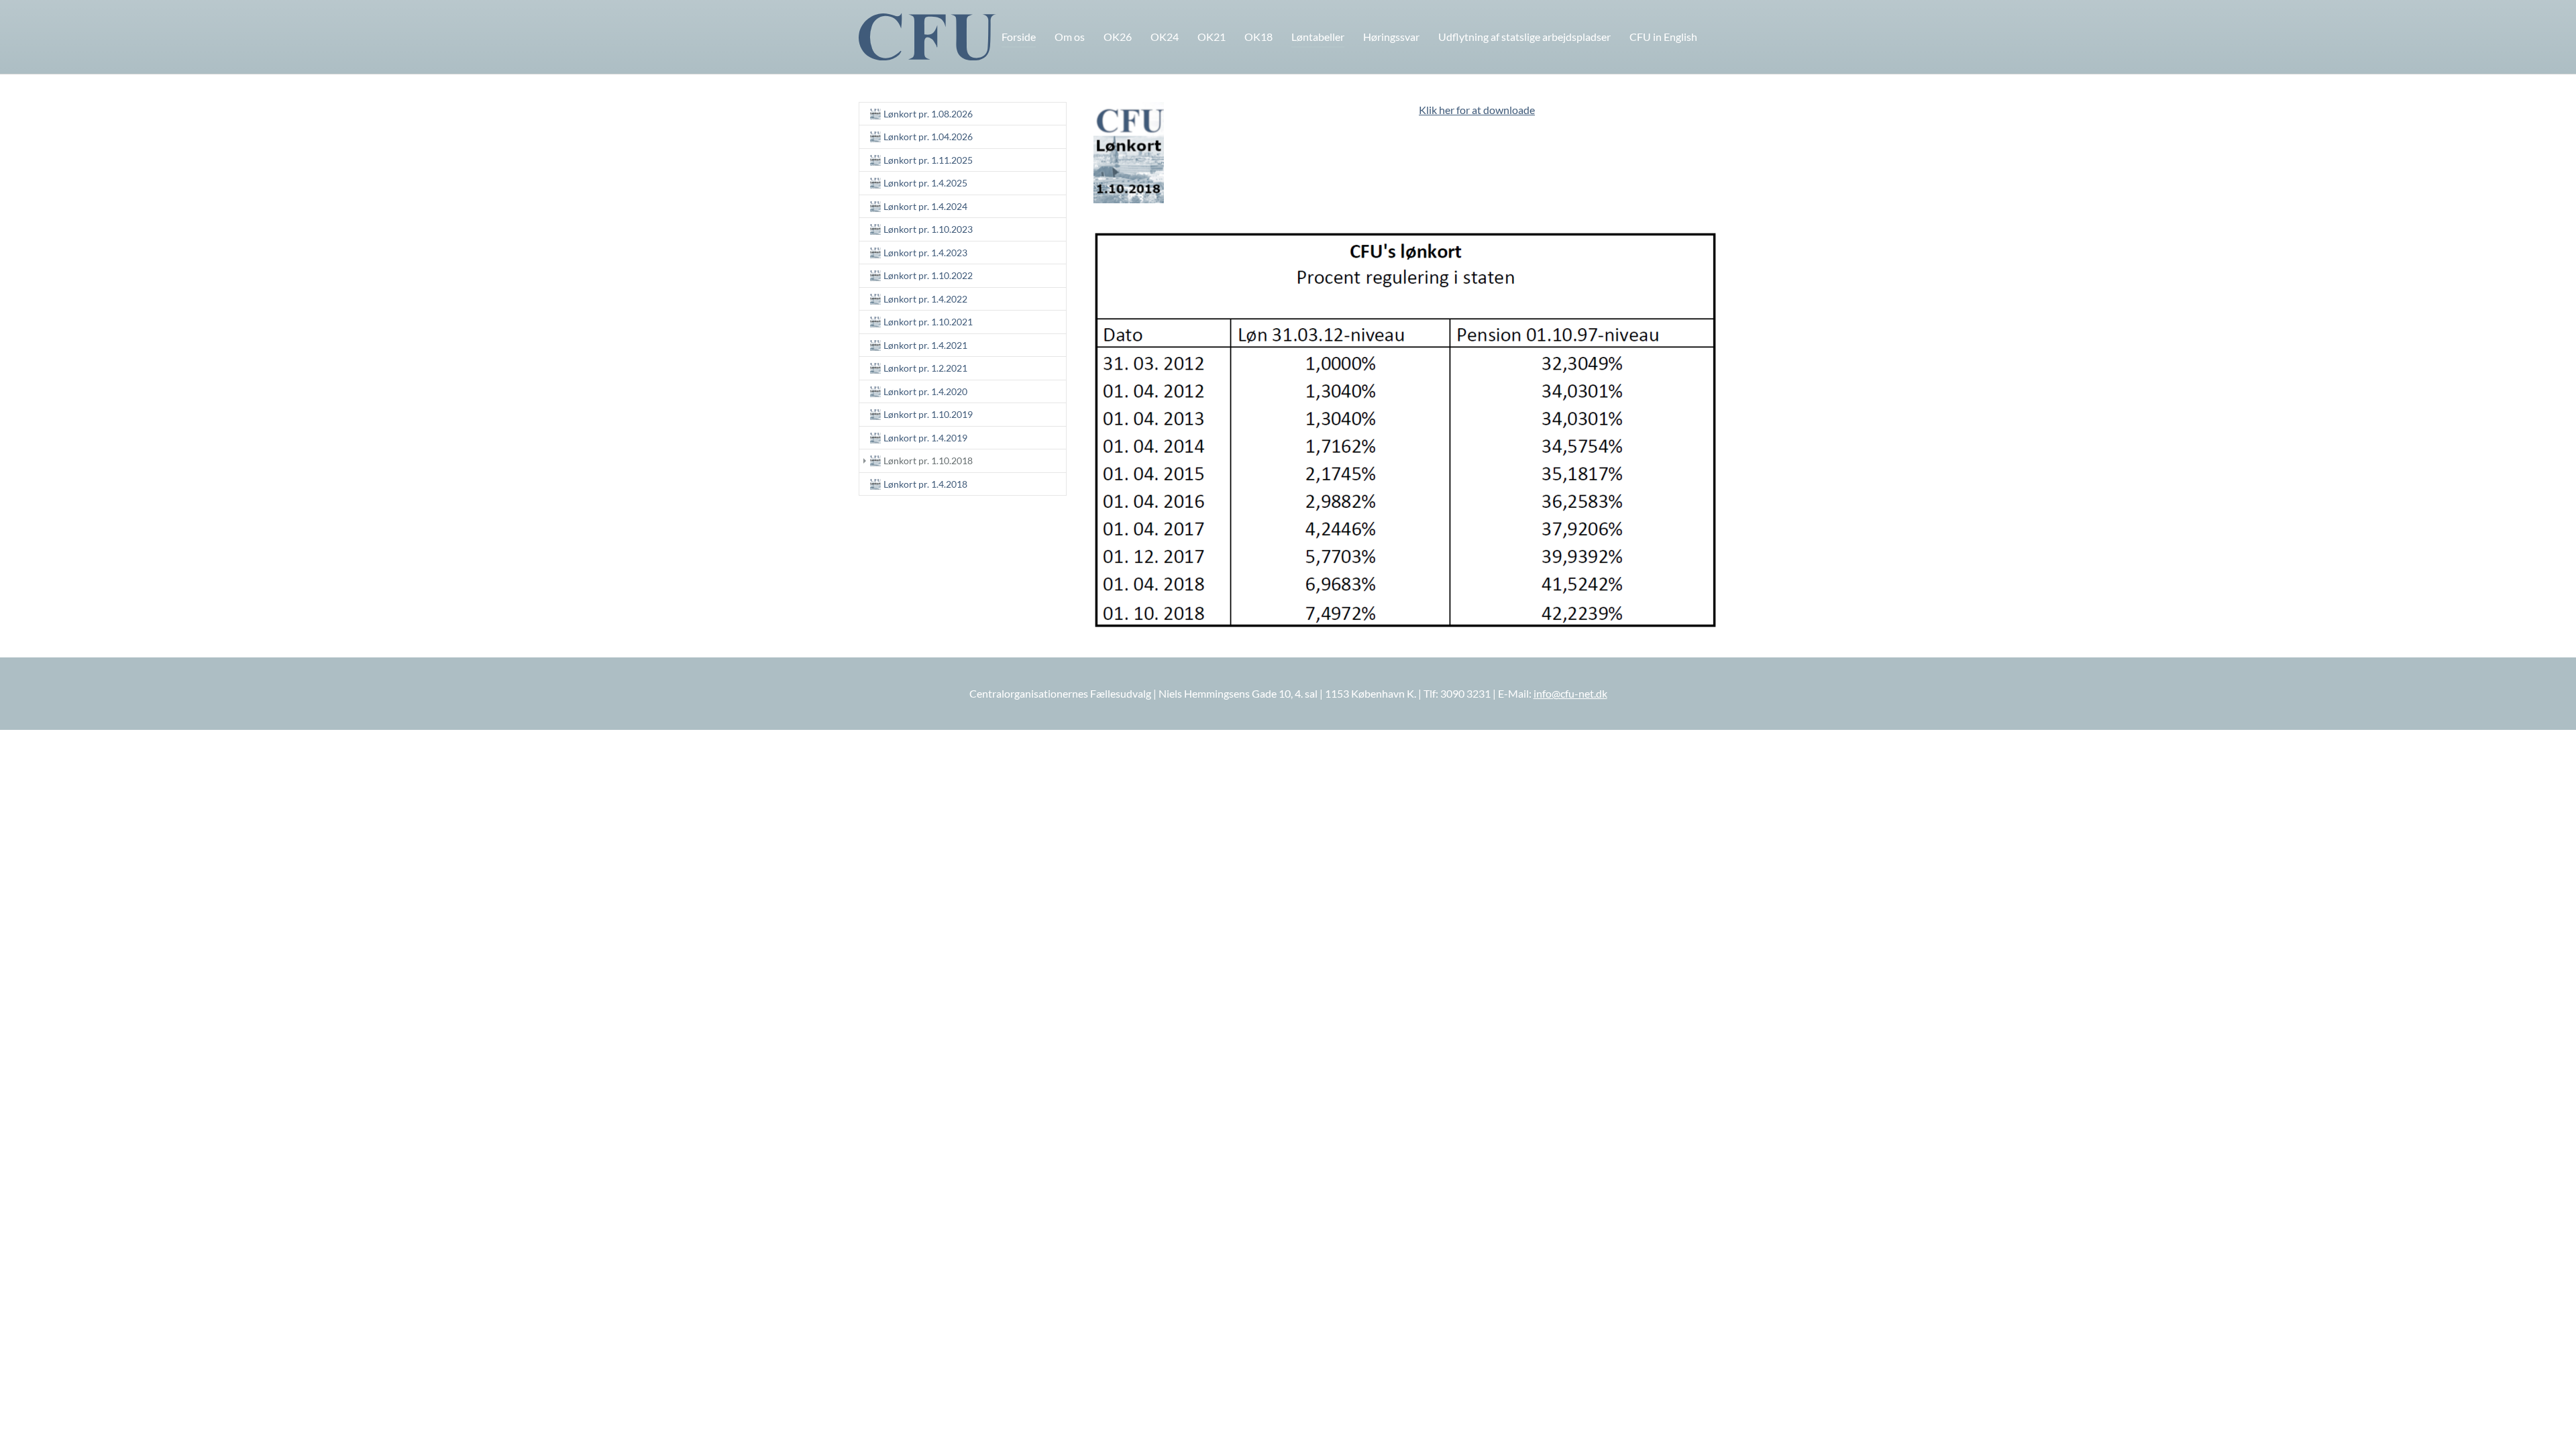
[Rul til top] (2546, 1419)
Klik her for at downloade (1477, 110)
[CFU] (927, 37)
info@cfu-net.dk (1570, 693)
